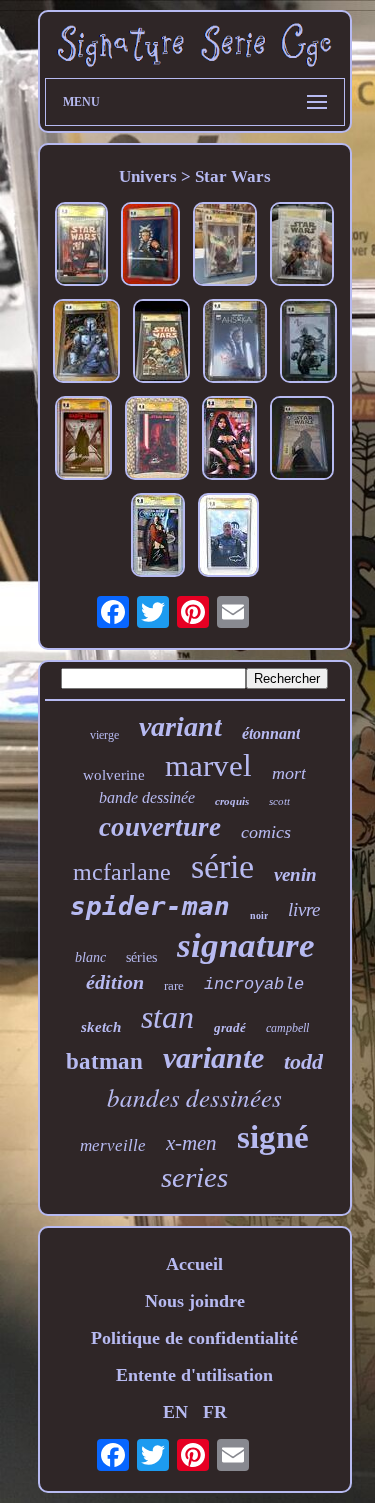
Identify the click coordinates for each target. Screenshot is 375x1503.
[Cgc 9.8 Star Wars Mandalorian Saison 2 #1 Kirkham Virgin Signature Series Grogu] (86, 343)
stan (167, 1017)
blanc (90, 957)
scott (279, 801)
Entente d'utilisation (194, 1375)
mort (289, 773)
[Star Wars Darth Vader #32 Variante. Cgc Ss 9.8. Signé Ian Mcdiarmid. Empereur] (83, 440)
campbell (287, 1028)
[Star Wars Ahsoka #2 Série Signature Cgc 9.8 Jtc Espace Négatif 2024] (150, 246)
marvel (208, 765)
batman (104, 1061)
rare (174, 985)
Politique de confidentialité (194, 1338)
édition (115, 982)
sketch (101, 1027)
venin (295, 874)
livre (304, 909)
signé (273, 1137)
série (222, 866)
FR (215, 1412)
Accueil (194, 1264)
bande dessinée (147, 797)
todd (303, 1061)
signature (246, 945)
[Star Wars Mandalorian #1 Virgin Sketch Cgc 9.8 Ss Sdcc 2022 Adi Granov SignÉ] (308, 343)
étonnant (271, 733)
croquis (232, 801)
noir (259, 915)
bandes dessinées (194, 1097)
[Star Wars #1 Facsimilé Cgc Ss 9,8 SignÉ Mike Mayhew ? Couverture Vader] (81, 246)
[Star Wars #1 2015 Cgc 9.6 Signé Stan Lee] (302, 246)
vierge (104, 735)
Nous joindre (195, 1301)
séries (141, 957)
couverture (160, 827)
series (194, 1177)
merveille (113, 1145)
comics (266, 832)
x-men (191, 1143)
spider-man (150, 906)
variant (180, 726)
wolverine (114, 775)
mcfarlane (122, 872)
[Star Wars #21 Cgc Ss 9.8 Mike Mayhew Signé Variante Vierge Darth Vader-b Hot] (157, 440)
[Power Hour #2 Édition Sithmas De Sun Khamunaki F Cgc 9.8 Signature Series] (229, 440)
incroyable (254, 984)
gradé (230, 1027)
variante (213, 1057)
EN (175, 1412)
